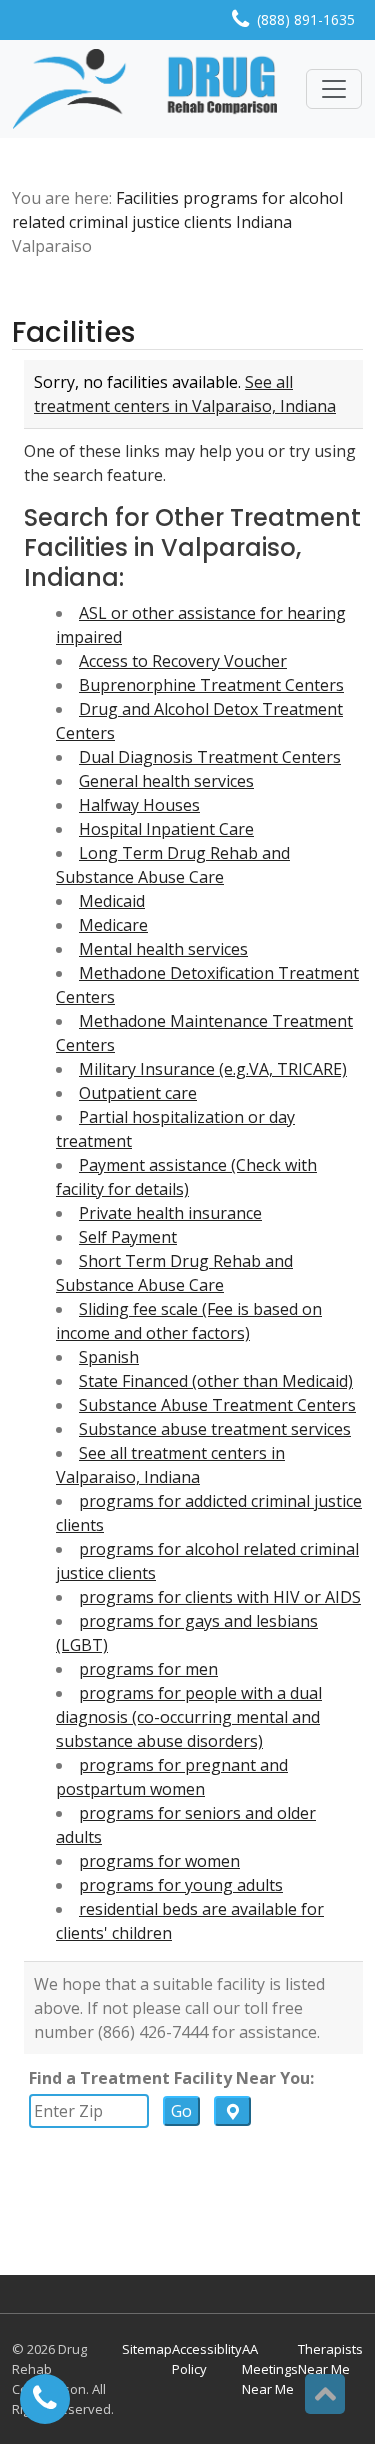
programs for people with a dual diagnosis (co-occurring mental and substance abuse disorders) (189, 1717)
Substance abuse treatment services (215, 1429)
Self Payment (128, 1237)
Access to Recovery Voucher (183, 661)
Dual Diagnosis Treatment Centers (210, 757)
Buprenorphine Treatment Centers (211, 685)
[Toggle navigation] (334, 89)
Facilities (147, 198)
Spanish (109, 1357)
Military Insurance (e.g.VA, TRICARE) (213, 1069)
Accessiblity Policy (207, 2359)
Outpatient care (138, 1093)
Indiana (264, 222)
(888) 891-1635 (306, 19)
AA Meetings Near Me (270, 2369)
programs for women (159, 1861)
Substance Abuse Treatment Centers (217, 1405)
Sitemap (147, 2349)
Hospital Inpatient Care (166, 829)
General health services (166, 781)
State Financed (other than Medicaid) (216, 1381)
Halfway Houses (139, 805)
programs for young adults (181, 1885)
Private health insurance (170, 1213)
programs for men (148, 1669)
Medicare (113, 925)
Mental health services (163, 949)
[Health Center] (145, 89)
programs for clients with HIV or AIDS (220, 1597)
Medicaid (112, 901)
